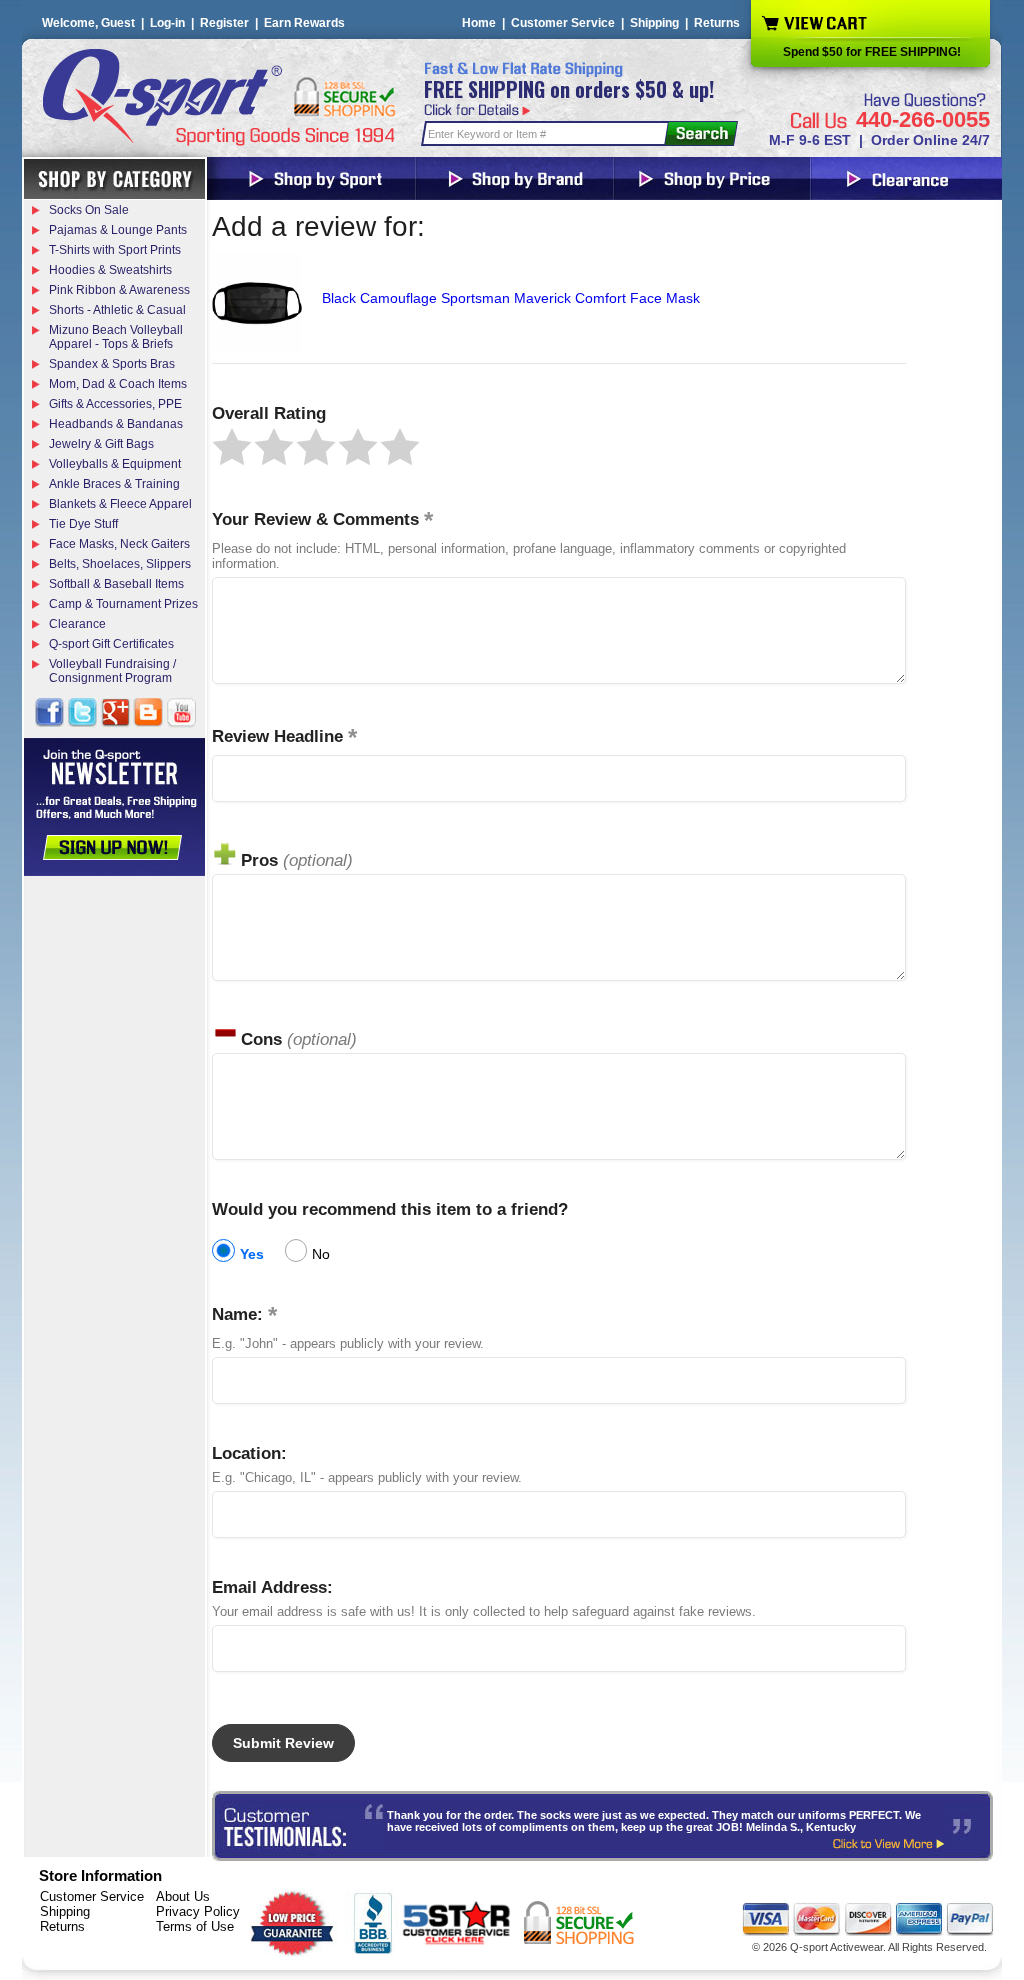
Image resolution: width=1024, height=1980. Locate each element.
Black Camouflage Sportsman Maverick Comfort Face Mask (511, 298)
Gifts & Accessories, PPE (115, 404)
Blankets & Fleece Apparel (120, 504)
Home (479, 23)
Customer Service (563, 23)
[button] (232, 447)
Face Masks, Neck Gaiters (119, 544)
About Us (183, 1896)
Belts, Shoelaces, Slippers (120, 564)
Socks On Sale (89, 210)
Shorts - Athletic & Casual (117, 310)
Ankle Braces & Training (114, 484)
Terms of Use (195, 1926)
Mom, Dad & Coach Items (118, 384)
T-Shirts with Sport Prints (115, 250)
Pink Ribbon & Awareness (119, 290)
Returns (717, 23)
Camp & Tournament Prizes (123, 604)
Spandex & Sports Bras (112, 364)
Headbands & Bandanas (116, 424)
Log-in (167, 23)
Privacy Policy (198, 1911)
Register (224, 23)
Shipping (654, 23)
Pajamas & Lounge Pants (118, 230)
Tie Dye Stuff (83, 524)
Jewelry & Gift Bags (101, 444)
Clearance (77, 624)
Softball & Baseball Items (116, 584)
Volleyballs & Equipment (115, 464)
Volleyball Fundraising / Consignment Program (112, 671)
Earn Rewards (304, 23)
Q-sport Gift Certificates (111, 644)
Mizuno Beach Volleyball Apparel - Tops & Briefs (116, 337)
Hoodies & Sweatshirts (110, 270)
